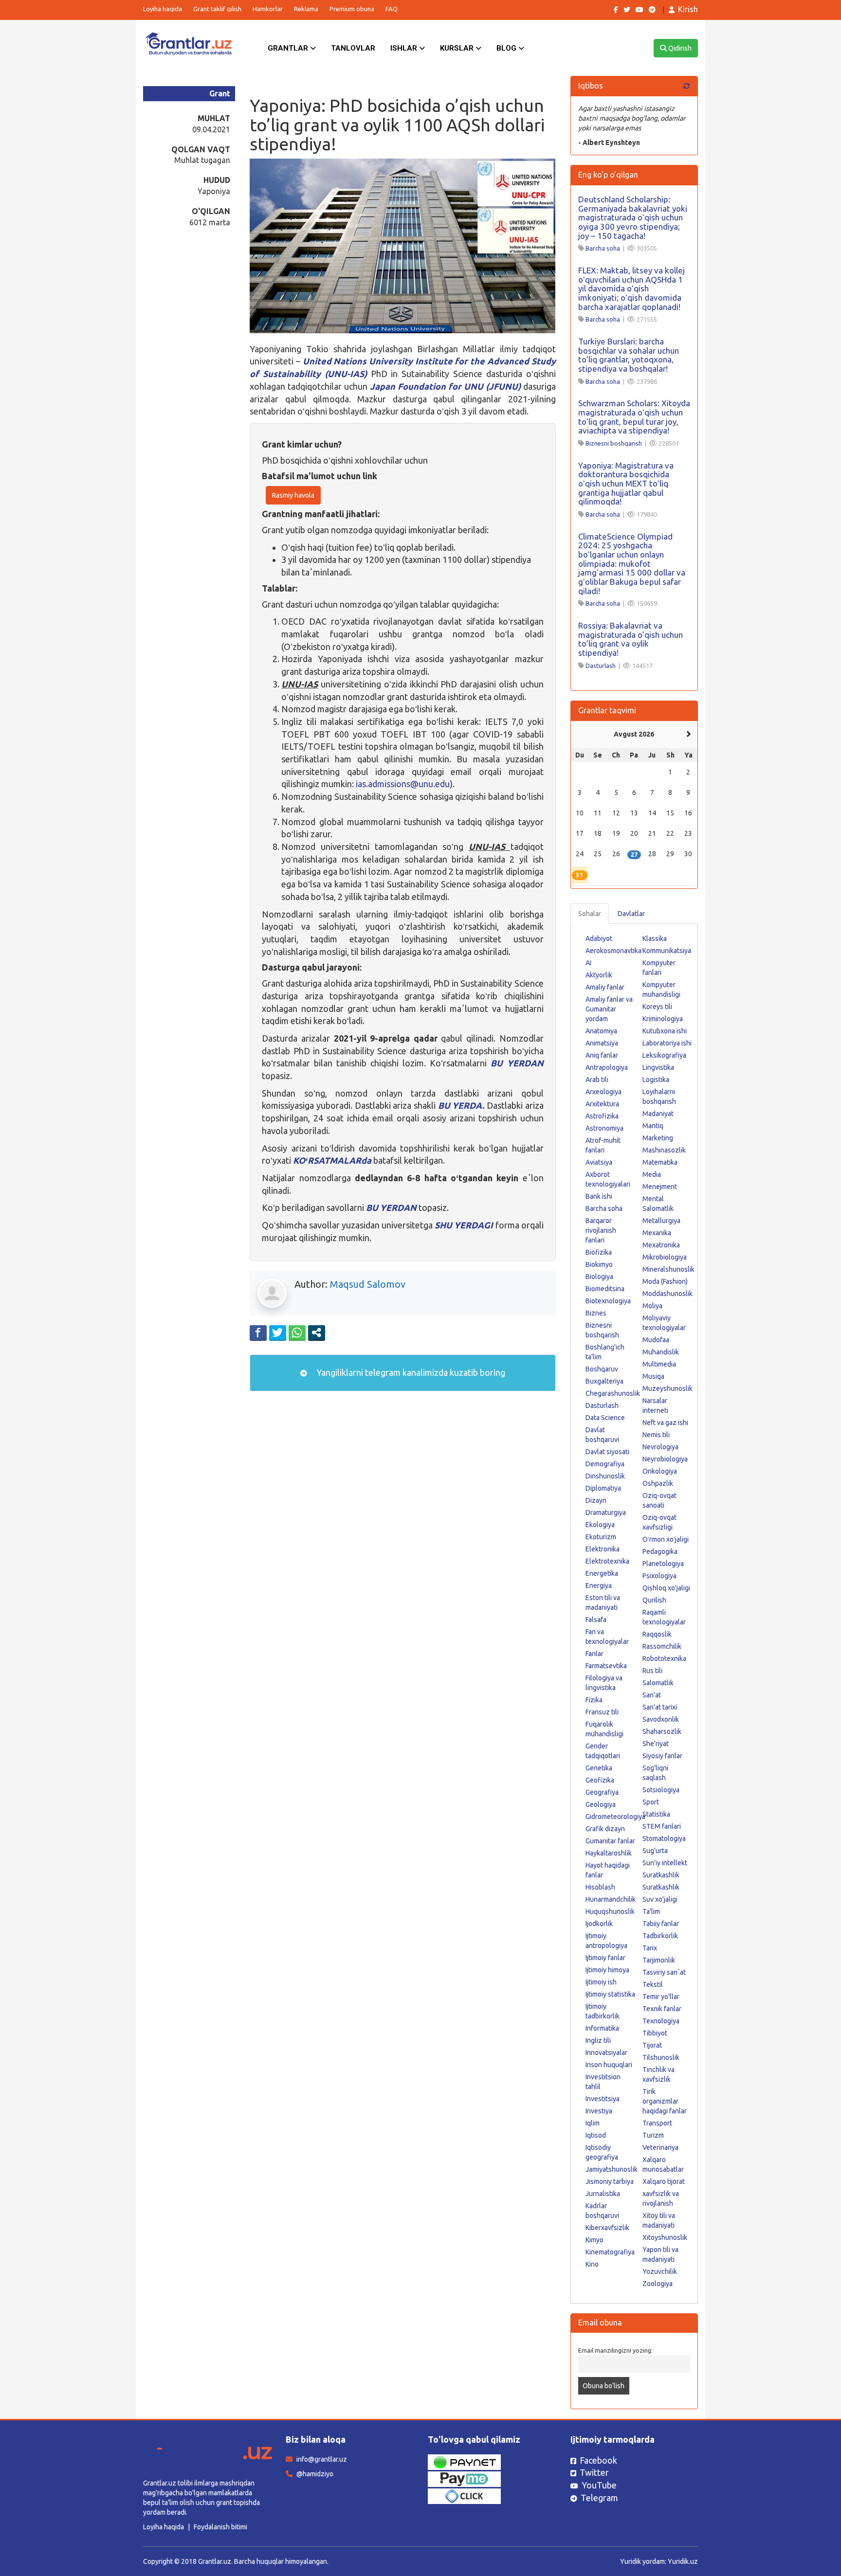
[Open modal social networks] (317, 1333)
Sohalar (590, 914)
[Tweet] (278, 1333)
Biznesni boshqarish (614, 443)
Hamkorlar (268, 9)
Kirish (688, 9)
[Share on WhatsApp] (297, 1333)
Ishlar (405, 48)
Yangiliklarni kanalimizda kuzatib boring (410, 1372)
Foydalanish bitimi (220, 2527)
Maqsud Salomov (368, 1284)
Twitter (594, 2472)
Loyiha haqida (163, 9)
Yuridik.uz (683, 2561)
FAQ (392, 9)
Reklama (306, 9)
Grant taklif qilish (217, 9)
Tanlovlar (353, 48)
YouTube (599, 2485)
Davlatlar (631, 914)
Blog (507, 48)
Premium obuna (352, 9)
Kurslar (458, 48)
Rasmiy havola (293, 495)
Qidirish (679, 48)
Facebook (598, 2460)
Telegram (599, 2498)
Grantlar (289, 48)
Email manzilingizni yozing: (615, 2350)
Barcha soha (603, 248)
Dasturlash (601, 666)
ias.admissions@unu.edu (403, 784)
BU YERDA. (462, 1105)
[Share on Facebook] (258, 1333)
